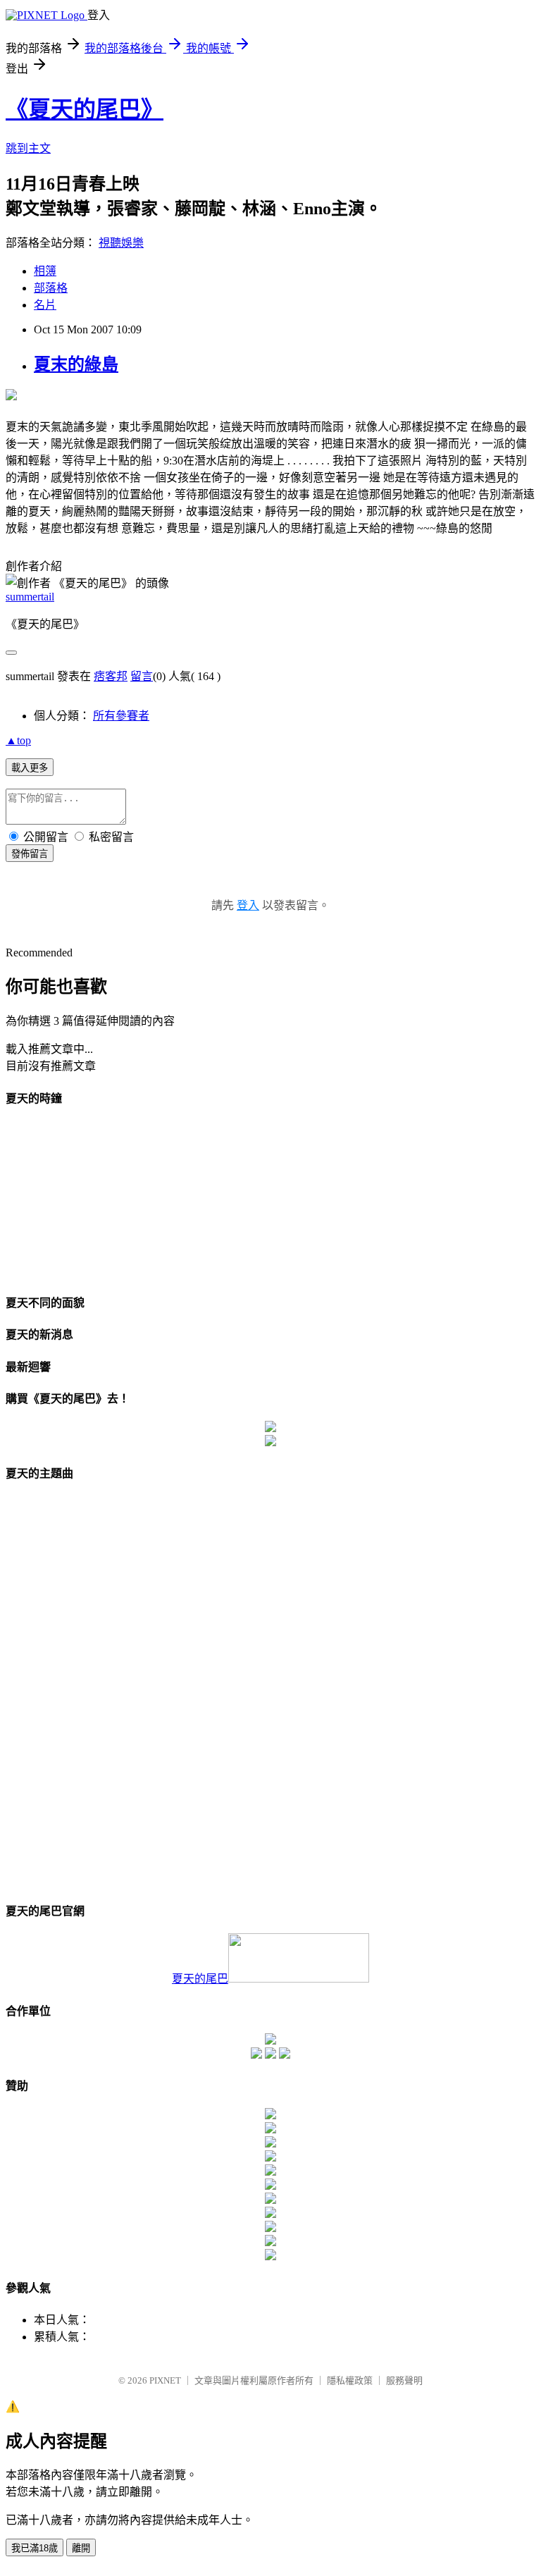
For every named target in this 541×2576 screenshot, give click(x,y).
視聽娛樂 (121, 243)
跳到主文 (28, 148)
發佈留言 (30, 854)
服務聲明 (404, 2380)
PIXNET (165, 2380)
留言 (142, 676)
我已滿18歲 (35, 2548)
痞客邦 (111, 676)
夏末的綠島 (76, 364)
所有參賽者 (121, 716)
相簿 (45, 271)
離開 (81, 2548)
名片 (45, 305)
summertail (30, 597)
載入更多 (30, 768)
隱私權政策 (350, 2380)
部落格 (51, 288)
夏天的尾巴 (200, 1979)
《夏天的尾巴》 (85, 109)
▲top (18, 740)
